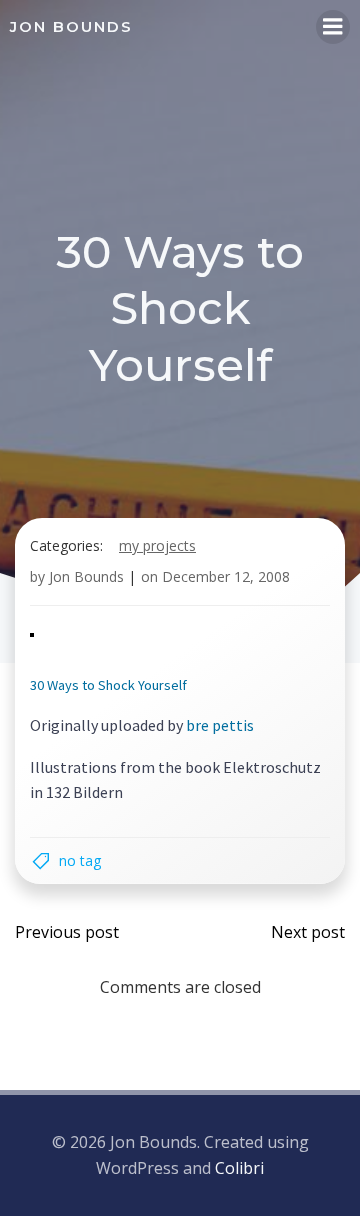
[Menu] (333, 27)
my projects (157, 545)
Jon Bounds (86, 576)
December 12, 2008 (226, 576)
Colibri (239, 1168)
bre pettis (220, 725)
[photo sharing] (32, 633)
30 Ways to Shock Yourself (108, 685)
